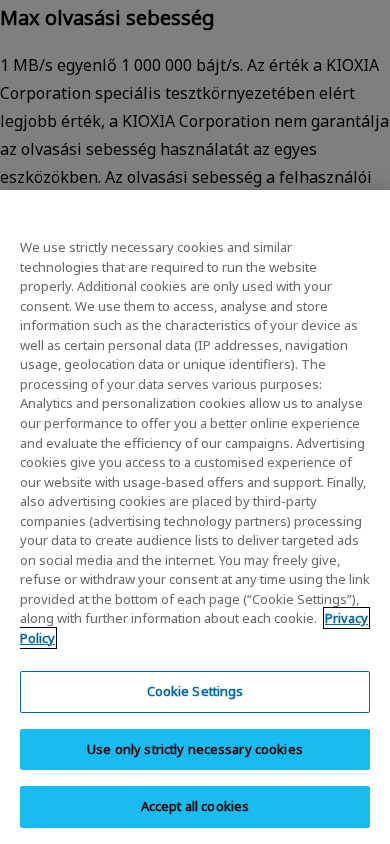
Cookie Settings (195, 691)
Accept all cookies (195, 806)
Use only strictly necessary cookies (195, 749)
